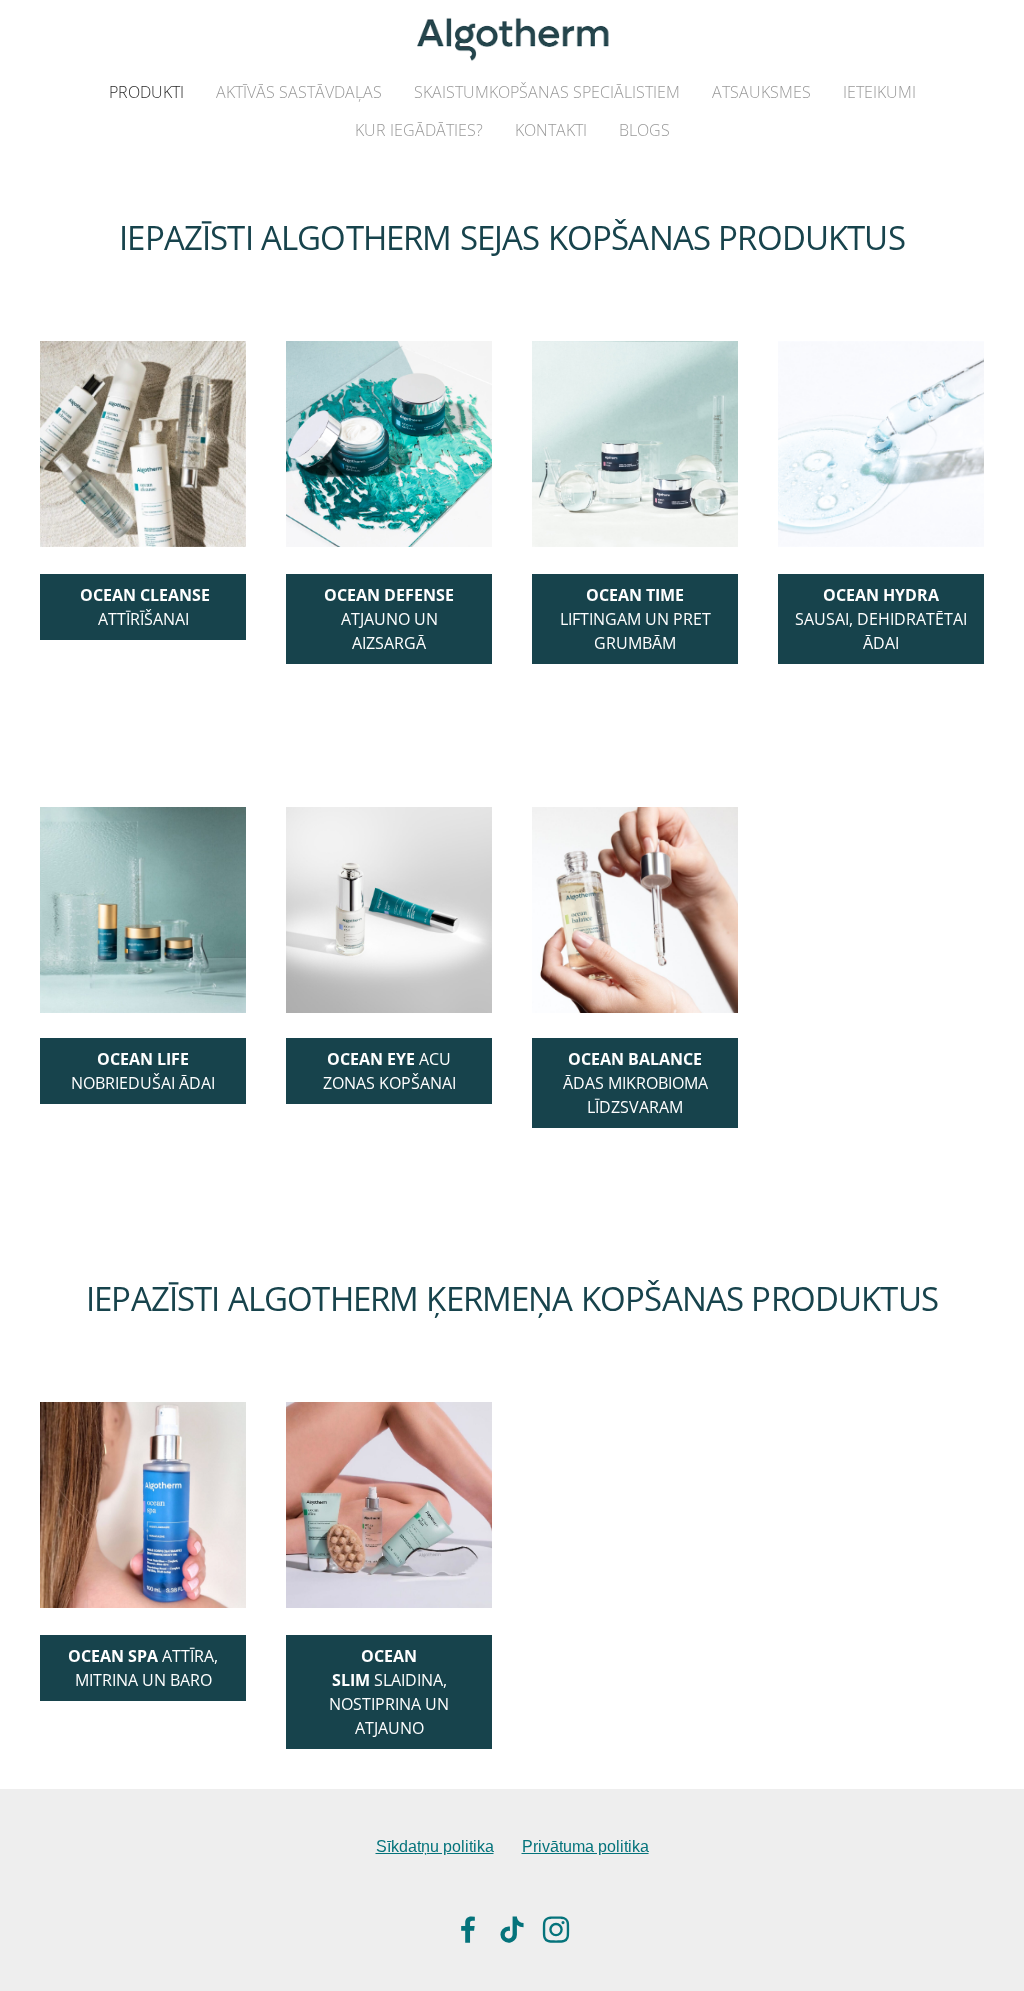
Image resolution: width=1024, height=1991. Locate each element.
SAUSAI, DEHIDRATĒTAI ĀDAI (881, 619)
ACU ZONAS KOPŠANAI (389, 1071)
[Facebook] (468, 1929)
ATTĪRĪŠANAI (145, 607)
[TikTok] (512, 1929)
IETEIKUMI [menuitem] (879, 92)
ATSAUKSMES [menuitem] (761, 92)
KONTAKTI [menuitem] (551, 130)
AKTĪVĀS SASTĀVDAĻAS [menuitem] (299, 92)
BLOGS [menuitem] (644, 130)
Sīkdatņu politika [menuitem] (435, 1846)
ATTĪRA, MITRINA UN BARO (143, 1668)
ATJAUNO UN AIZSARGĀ (389, 619)
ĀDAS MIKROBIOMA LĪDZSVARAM (635, 1083)
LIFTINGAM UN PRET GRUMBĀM (635, 619)
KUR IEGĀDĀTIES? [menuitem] (419, 130)
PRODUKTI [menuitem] (146, 92)
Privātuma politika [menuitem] (585, 1846)
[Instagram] (556, 1929)
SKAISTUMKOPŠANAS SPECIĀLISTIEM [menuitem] (547, 92)
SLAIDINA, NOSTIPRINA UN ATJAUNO (389, 1692)
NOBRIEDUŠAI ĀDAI (143, 1071)
